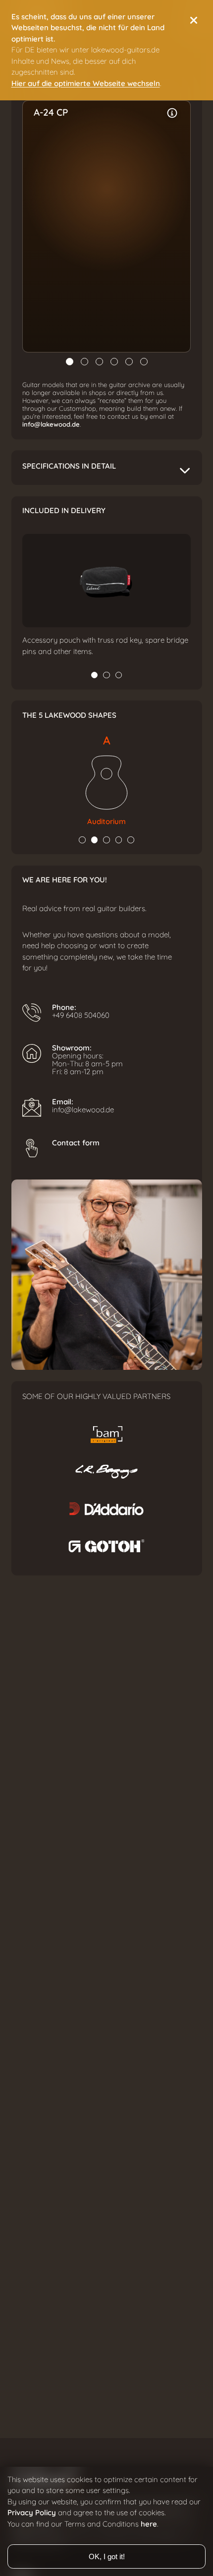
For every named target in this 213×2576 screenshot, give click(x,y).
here (149, 2524)
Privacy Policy (32, 2513)
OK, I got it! (107, 2556)
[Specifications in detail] (172, 113)
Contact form (76, 1143)
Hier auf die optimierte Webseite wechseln (86, 84)
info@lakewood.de (51, 425)
